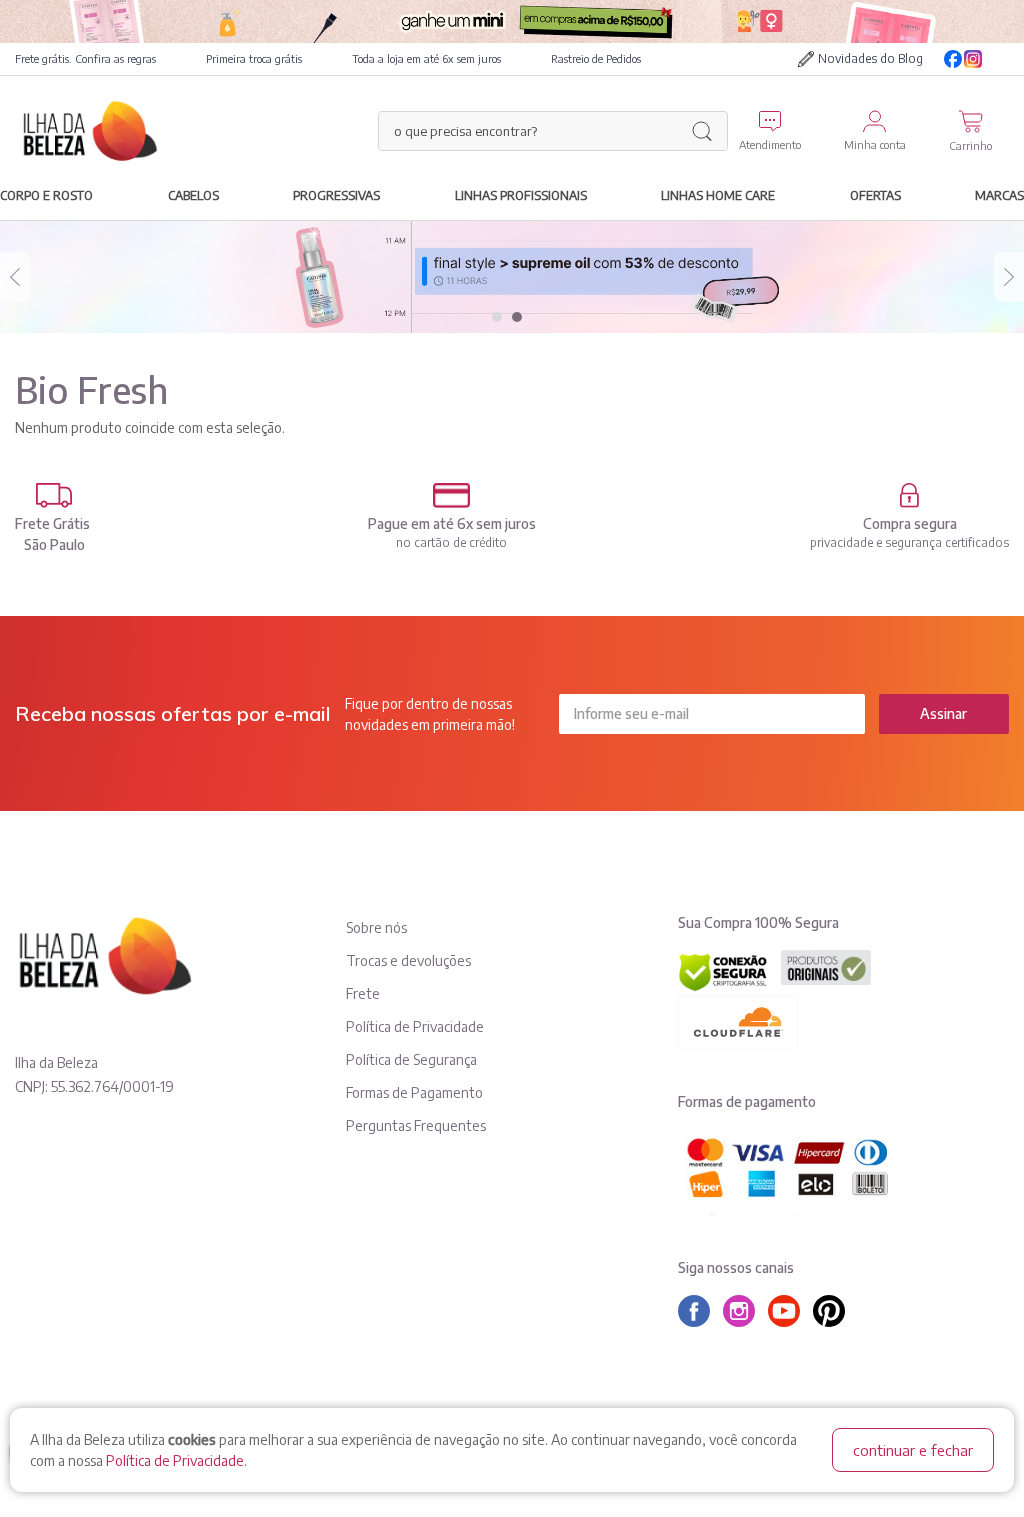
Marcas (999, 195)
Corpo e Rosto (46, 195)
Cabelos (193, 195)
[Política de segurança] (909, 495)
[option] (512, 277)
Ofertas (875, 195)
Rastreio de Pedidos (596, 58)
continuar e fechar (913, 1450)
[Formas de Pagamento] (452, 495)
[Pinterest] (834, 1311)
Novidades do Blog (870, 58)
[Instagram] (973, 59)
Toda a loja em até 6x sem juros (426, 58)
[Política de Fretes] (54, 495)
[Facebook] (953, 59)
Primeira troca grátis (254, 58)
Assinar (943, 713)
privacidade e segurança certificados (909, 542)
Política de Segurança (411, 1059)
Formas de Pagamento (414, 1092)
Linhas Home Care (718, 195)
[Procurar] (702, 131)
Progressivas (336, 195)
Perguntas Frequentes (416, 1125)
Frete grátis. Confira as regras (85, 58)
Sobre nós (376, 927)
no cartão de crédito (451, 542)
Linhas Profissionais (521, 195)
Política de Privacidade (175, 1460)
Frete (363, 993)
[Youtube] (999, 59)
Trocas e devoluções (408, 960)
